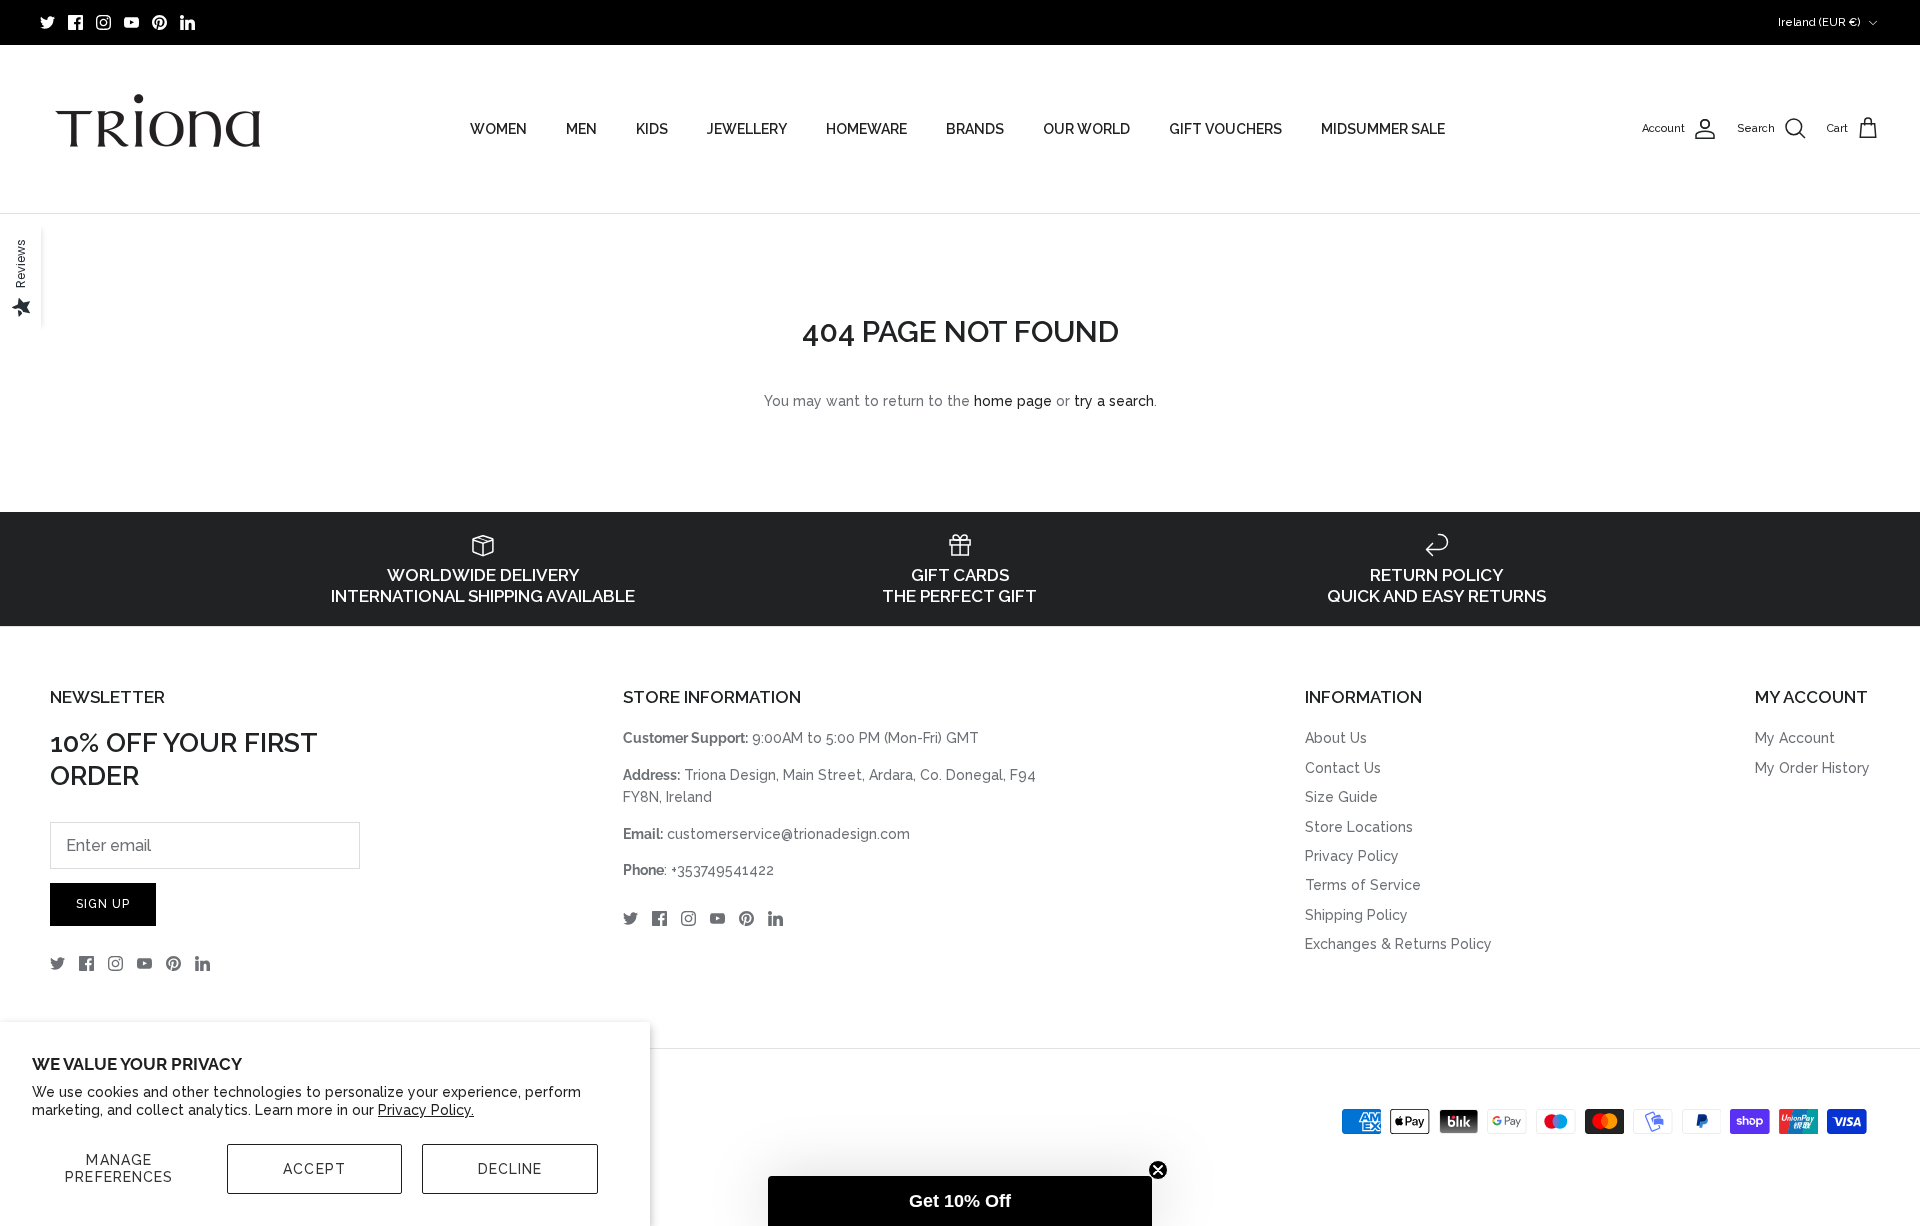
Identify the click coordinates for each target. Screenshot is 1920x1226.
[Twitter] (47, 22)
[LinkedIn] (187, 22)
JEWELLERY (747, 129)
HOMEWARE (866, 129)
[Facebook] (75, 22)
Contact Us (1343, 768)
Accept (314, 1169)
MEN (581, 129)
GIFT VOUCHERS (1225, 129)
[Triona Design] (160, 129)
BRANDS (975, 129)
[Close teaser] (1158, 1170)
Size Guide (1341, 797)
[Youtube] (131, 22)
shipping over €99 (959, 24)
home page (1013, 401)
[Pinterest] (159, 22)
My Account (1795, 738)
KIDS (652, 129)
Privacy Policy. (426, 1110)
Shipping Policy (1356, 915)
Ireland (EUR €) (1819, 22)
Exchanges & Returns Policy (1398, 944)
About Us (1336, 738)
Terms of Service (1363, 885)
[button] (960, 1201)
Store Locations (1359, 827)
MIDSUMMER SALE (1383, 129)
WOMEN (498, 129)
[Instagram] (103, 22)
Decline (510, 1169)
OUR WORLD (1086, 129)
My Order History (1812, 768)
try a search (1114, 401)
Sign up (103, 904)
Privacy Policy (1352, 856)
